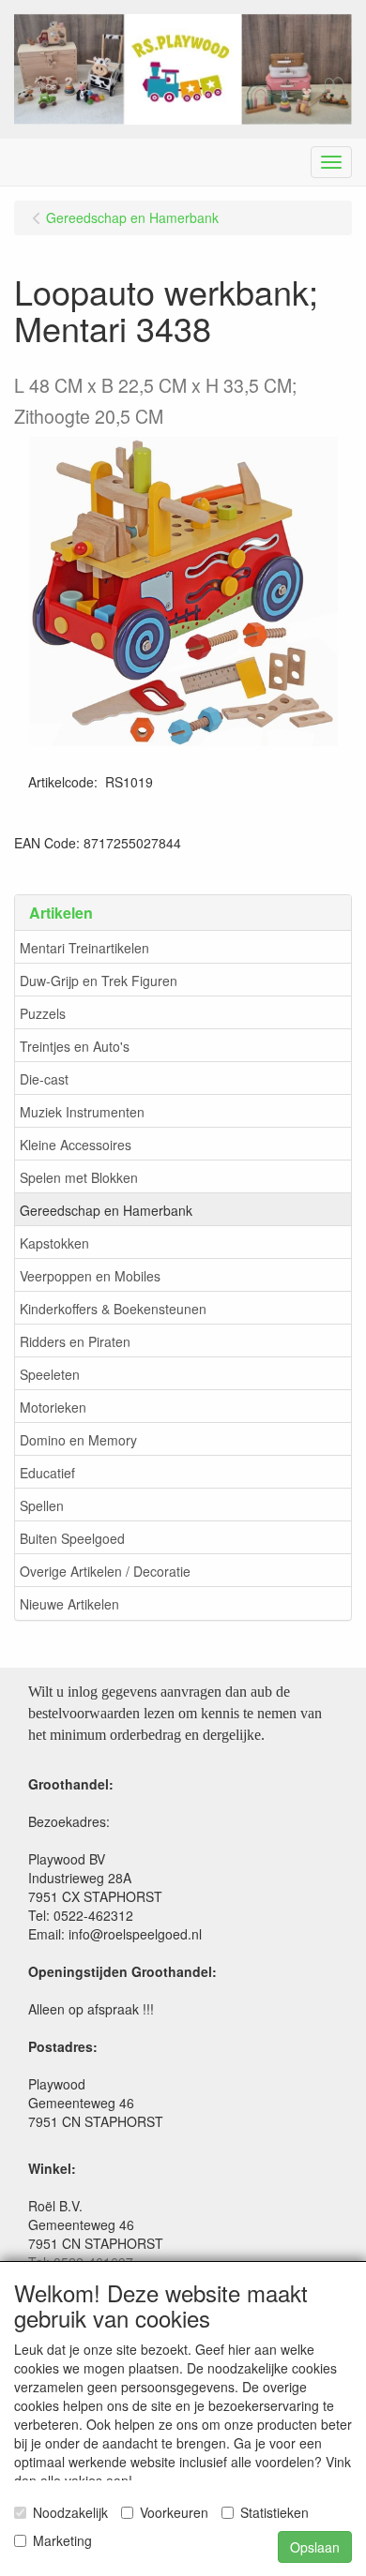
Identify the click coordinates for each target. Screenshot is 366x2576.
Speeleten (50, 1374)
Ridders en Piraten (75, 1341)
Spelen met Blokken (79, 1177)
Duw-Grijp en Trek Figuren (99, 981)
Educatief (47, 1473)
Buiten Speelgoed (72, 1538)
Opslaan (315, 2547)
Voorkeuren (174, 2512)
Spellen (42, 1505)
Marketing (62, 2540)
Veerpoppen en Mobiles (90, 1276)
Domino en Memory (78, 1440)
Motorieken (53, 1407)
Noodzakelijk (70, 2512)
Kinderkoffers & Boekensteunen (113, 1309)
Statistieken (274, 2512)
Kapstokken (54, 1243)
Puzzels (43, 1013)
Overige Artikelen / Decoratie (105, 1571)
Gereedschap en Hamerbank (106, 1210)
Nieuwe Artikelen (69, 1604)
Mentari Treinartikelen (84, 948)
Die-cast (44, 1079)
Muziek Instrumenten (82, 1112)
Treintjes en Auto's (75, 1046)
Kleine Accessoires (76, 1145)
